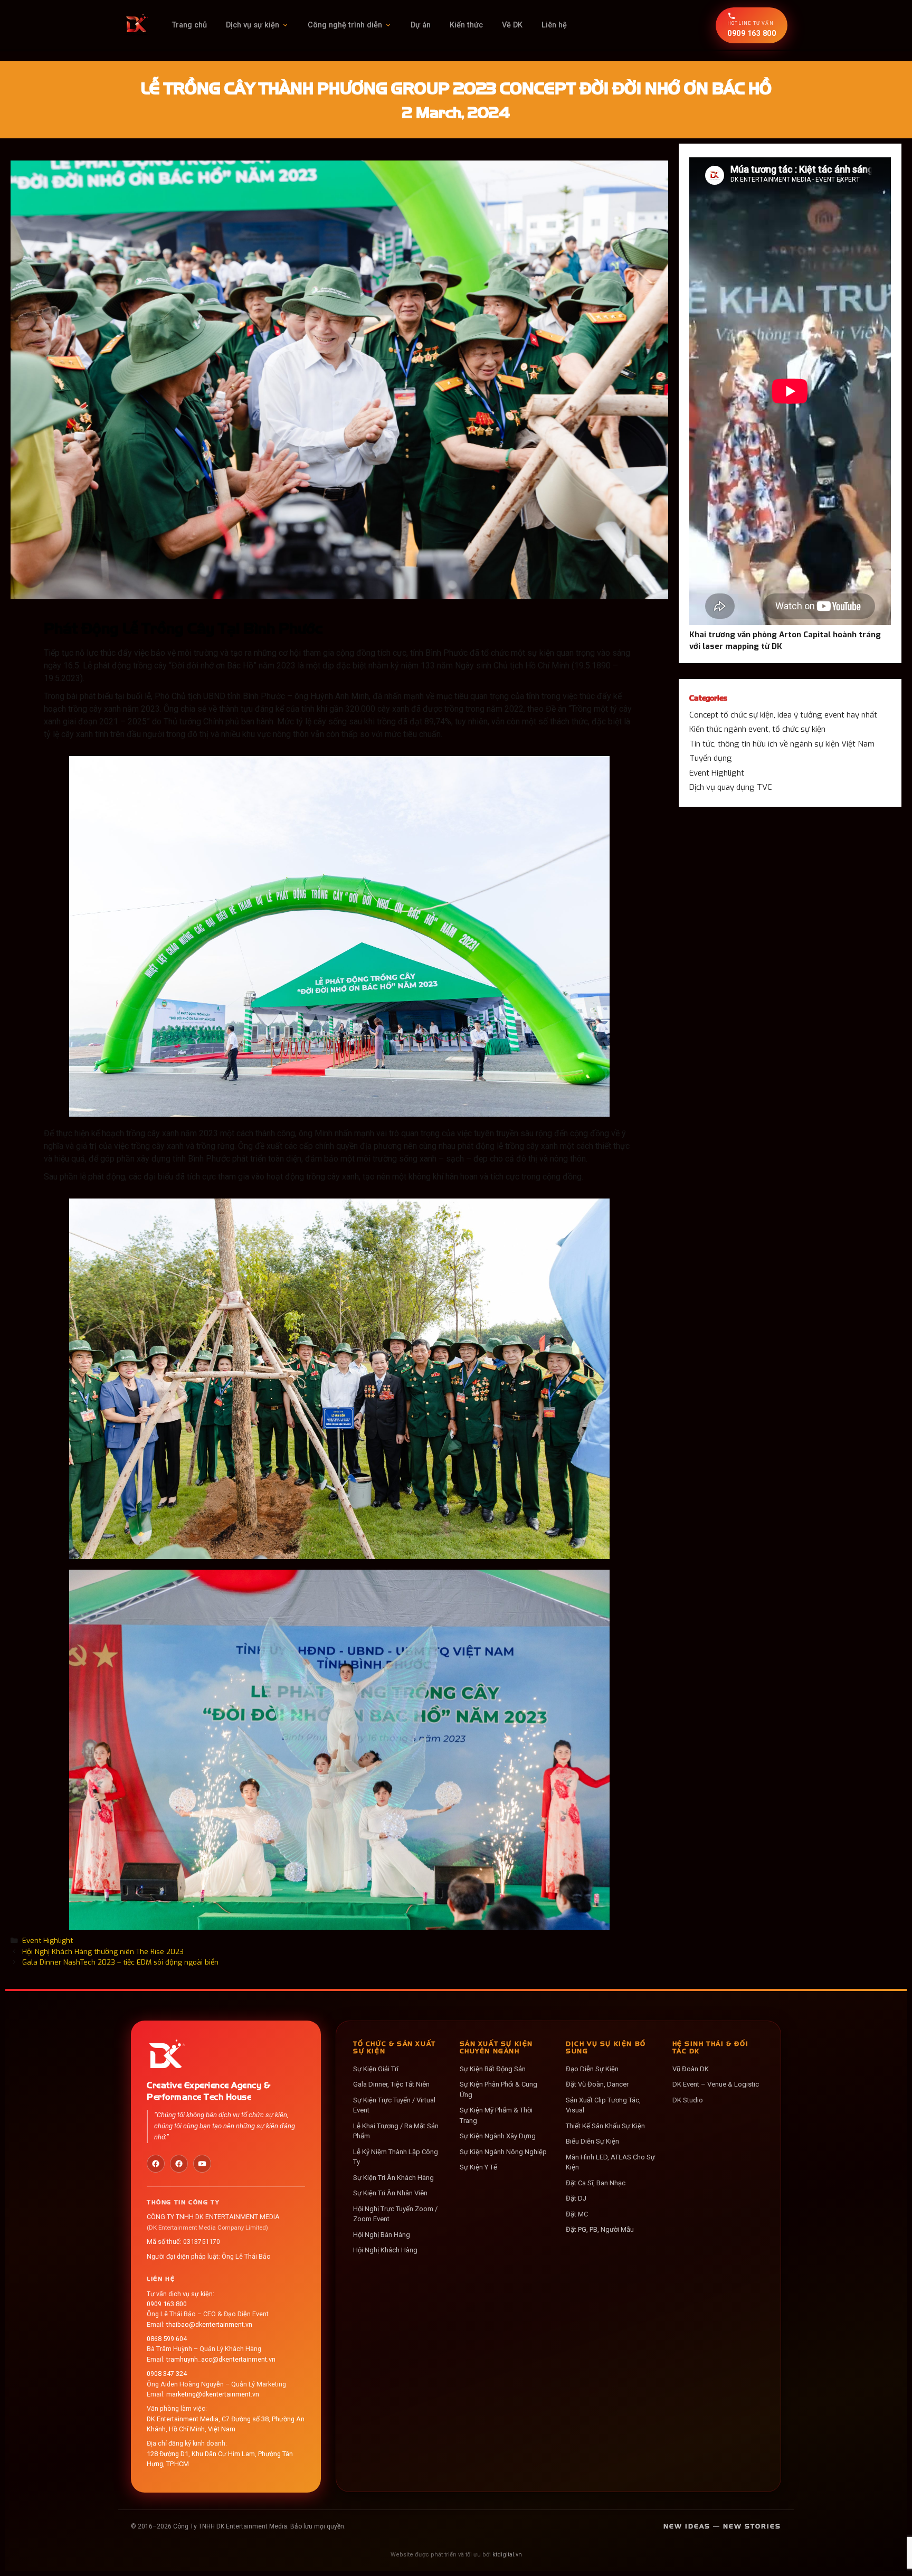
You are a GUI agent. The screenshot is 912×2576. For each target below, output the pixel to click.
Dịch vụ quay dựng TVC (731, 787)
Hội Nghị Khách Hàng (385, 2251)
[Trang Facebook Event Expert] (179, 2164)
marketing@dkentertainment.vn (213, 2394)
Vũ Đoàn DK (691, 2069)
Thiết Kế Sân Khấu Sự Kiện (605, 2126)
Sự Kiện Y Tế (478, 2168)
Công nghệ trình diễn (345, 25)
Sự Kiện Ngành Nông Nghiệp (503, 2152)
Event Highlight (47, 1940)
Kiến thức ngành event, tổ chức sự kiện (757, 729)
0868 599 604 (167, 2339)
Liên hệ (554, 25)
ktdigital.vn (507, 2555)
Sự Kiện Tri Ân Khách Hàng (393, 2178)
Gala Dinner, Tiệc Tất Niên (391, 2085)
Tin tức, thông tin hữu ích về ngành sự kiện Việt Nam (782, 744)
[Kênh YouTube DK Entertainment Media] (202, 2164)
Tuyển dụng (711, 758)
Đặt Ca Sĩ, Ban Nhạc (596, 2183)
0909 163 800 (167, 2304)
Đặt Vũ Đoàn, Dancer (597, 2085)
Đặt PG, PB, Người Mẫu (600, 2230)
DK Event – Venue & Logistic (716, 2085)
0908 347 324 (167, 2374)
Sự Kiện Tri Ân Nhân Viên (390, 2193)
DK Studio (688, 2100)
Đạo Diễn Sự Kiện (592, 2069)
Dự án (421, 25)
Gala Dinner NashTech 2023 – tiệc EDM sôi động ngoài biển (120, 1962)
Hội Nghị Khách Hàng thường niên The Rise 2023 (103, 1951)
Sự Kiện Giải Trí (376, 2069)
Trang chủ (189, 25)
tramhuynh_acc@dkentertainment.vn (221, 2359)
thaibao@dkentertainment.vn (209, 2324)
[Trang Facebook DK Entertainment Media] (156, 2164)
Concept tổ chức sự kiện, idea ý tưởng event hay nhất (783, 715)
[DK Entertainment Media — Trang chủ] (136, 25)
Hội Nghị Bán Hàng (382, 2235)
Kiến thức (466, 25)
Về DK (512, 25)
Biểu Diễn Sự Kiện (592, 2142)
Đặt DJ (576, 2199)
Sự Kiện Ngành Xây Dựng (498, 2136)
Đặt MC (577, 2214)
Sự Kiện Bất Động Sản (493, 2069)
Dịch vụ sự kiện (253, 25)
